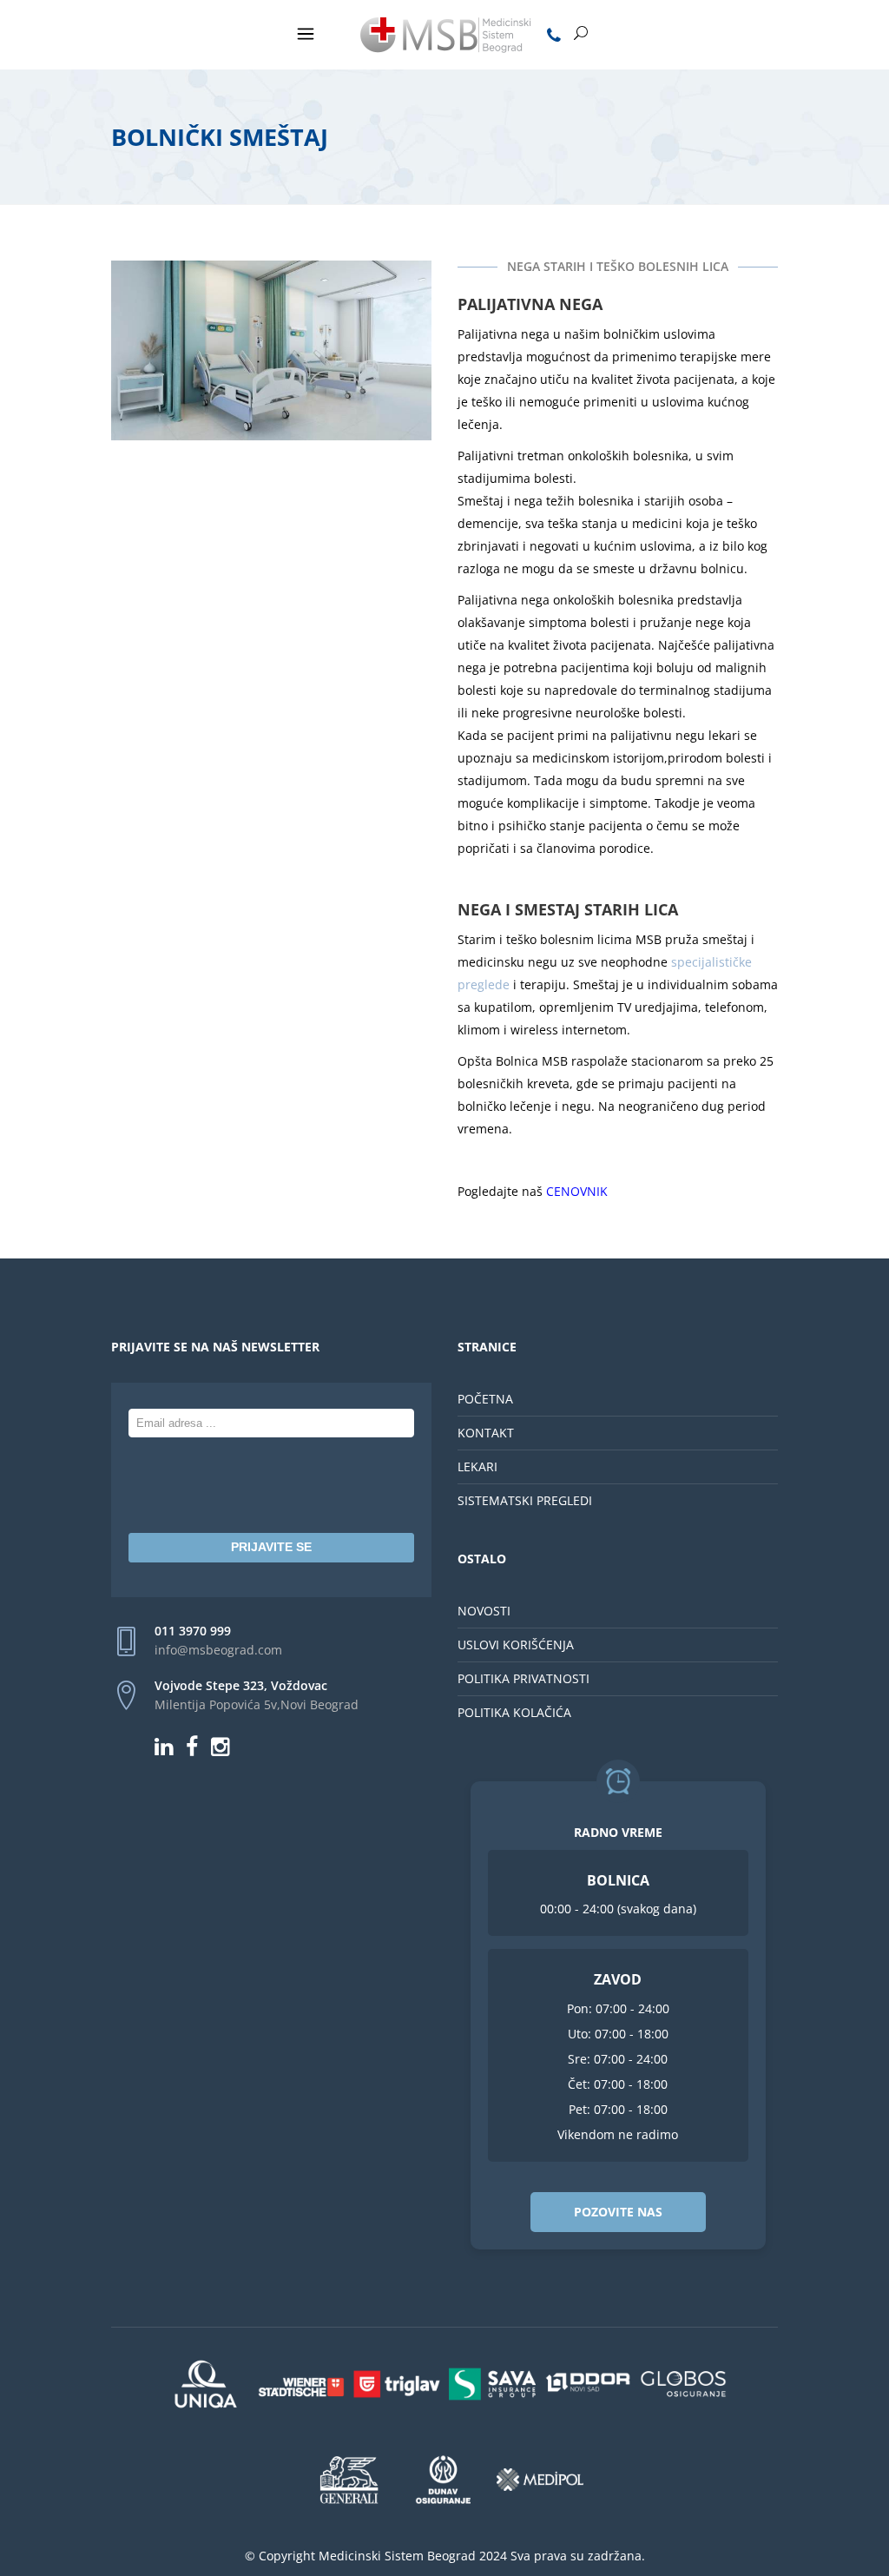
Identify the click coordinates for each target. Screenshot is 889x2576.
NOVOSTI (484, 1611)
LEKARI (477, 1466)
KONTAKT (486, 1433)
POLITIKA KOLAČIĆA (514, 1712)
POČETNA (485, 1399)
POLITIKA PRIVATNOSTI (524, 1678)
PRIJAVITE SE (271, 1547)
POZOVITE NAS (618, 2212)
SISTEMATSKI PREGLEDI (525, 1500)
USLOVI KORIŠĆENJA (516, 1645)
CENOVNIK (577, 1191)
